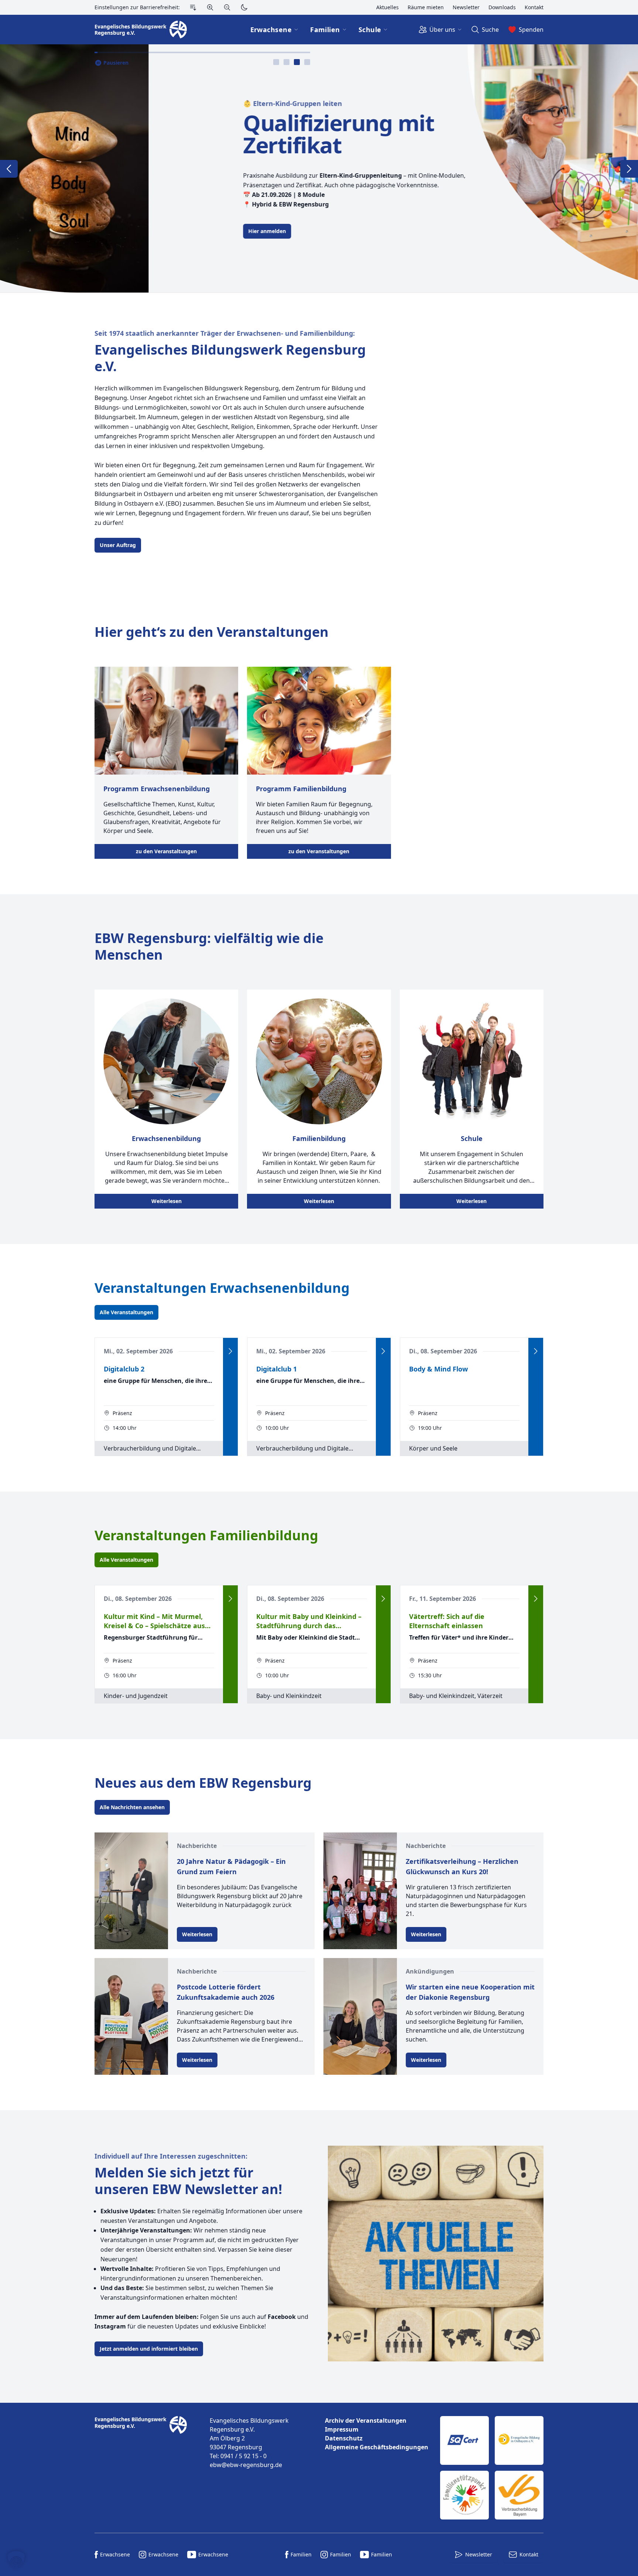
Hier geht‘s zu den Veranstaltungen (212, 632)
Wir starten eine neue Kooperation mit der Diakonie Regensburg (470, 1992)
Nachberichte (197, 1846)
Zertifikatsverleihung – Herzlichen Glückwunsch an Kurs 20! (462, 1866)
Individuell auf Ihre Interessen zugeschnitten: (171, 2156)
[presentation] (276, 62)
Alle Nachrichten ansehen (132, 1807)
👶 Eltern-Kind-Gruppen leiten (144, 103)
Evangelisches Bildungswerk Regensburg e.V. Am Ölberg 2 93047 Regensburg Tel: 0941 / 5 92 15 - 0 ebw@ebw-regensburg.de (249, 2443)
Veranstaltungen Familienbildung (206, 1535)
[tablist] (292, 62)
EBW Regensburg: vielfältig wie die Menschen (209, 946)
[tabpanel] (319, 168)
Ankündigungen (430, 1971)
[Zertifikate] (492, 2468)
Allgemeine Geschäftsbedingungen (377, 2447)
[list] (377, 2434)
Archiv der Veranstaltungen (366, 2420)
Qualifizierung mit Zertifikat (190, 134)
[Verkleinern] (227, 7)
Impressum (342, 2429)
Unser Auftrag (118, 545)
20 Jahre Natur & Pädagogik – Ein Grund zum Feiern (231, 1866)
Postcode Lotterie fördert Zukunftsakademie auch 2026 (226, 1992)
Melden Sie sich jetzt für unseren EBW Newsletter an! (188, 2181)
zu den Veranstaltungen (166, 851)
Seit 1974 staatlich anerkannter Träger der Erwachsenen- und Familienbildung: (225, 333)
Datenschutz (344, 2438)
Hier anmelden (119, 231)
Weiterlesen (167, 1201)
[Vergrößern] (210, 7)
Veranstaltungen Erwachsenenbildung (222, 1288)
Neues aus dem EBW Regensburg (203, 1783)
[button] (16, 2560)
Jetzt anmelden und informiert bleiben (149, 2349)
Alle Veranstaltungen (126, 1312)
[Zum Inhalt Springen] (193, 7)
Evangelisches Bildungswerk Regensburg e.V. (230, 358)
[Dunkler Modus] (244, 7)
